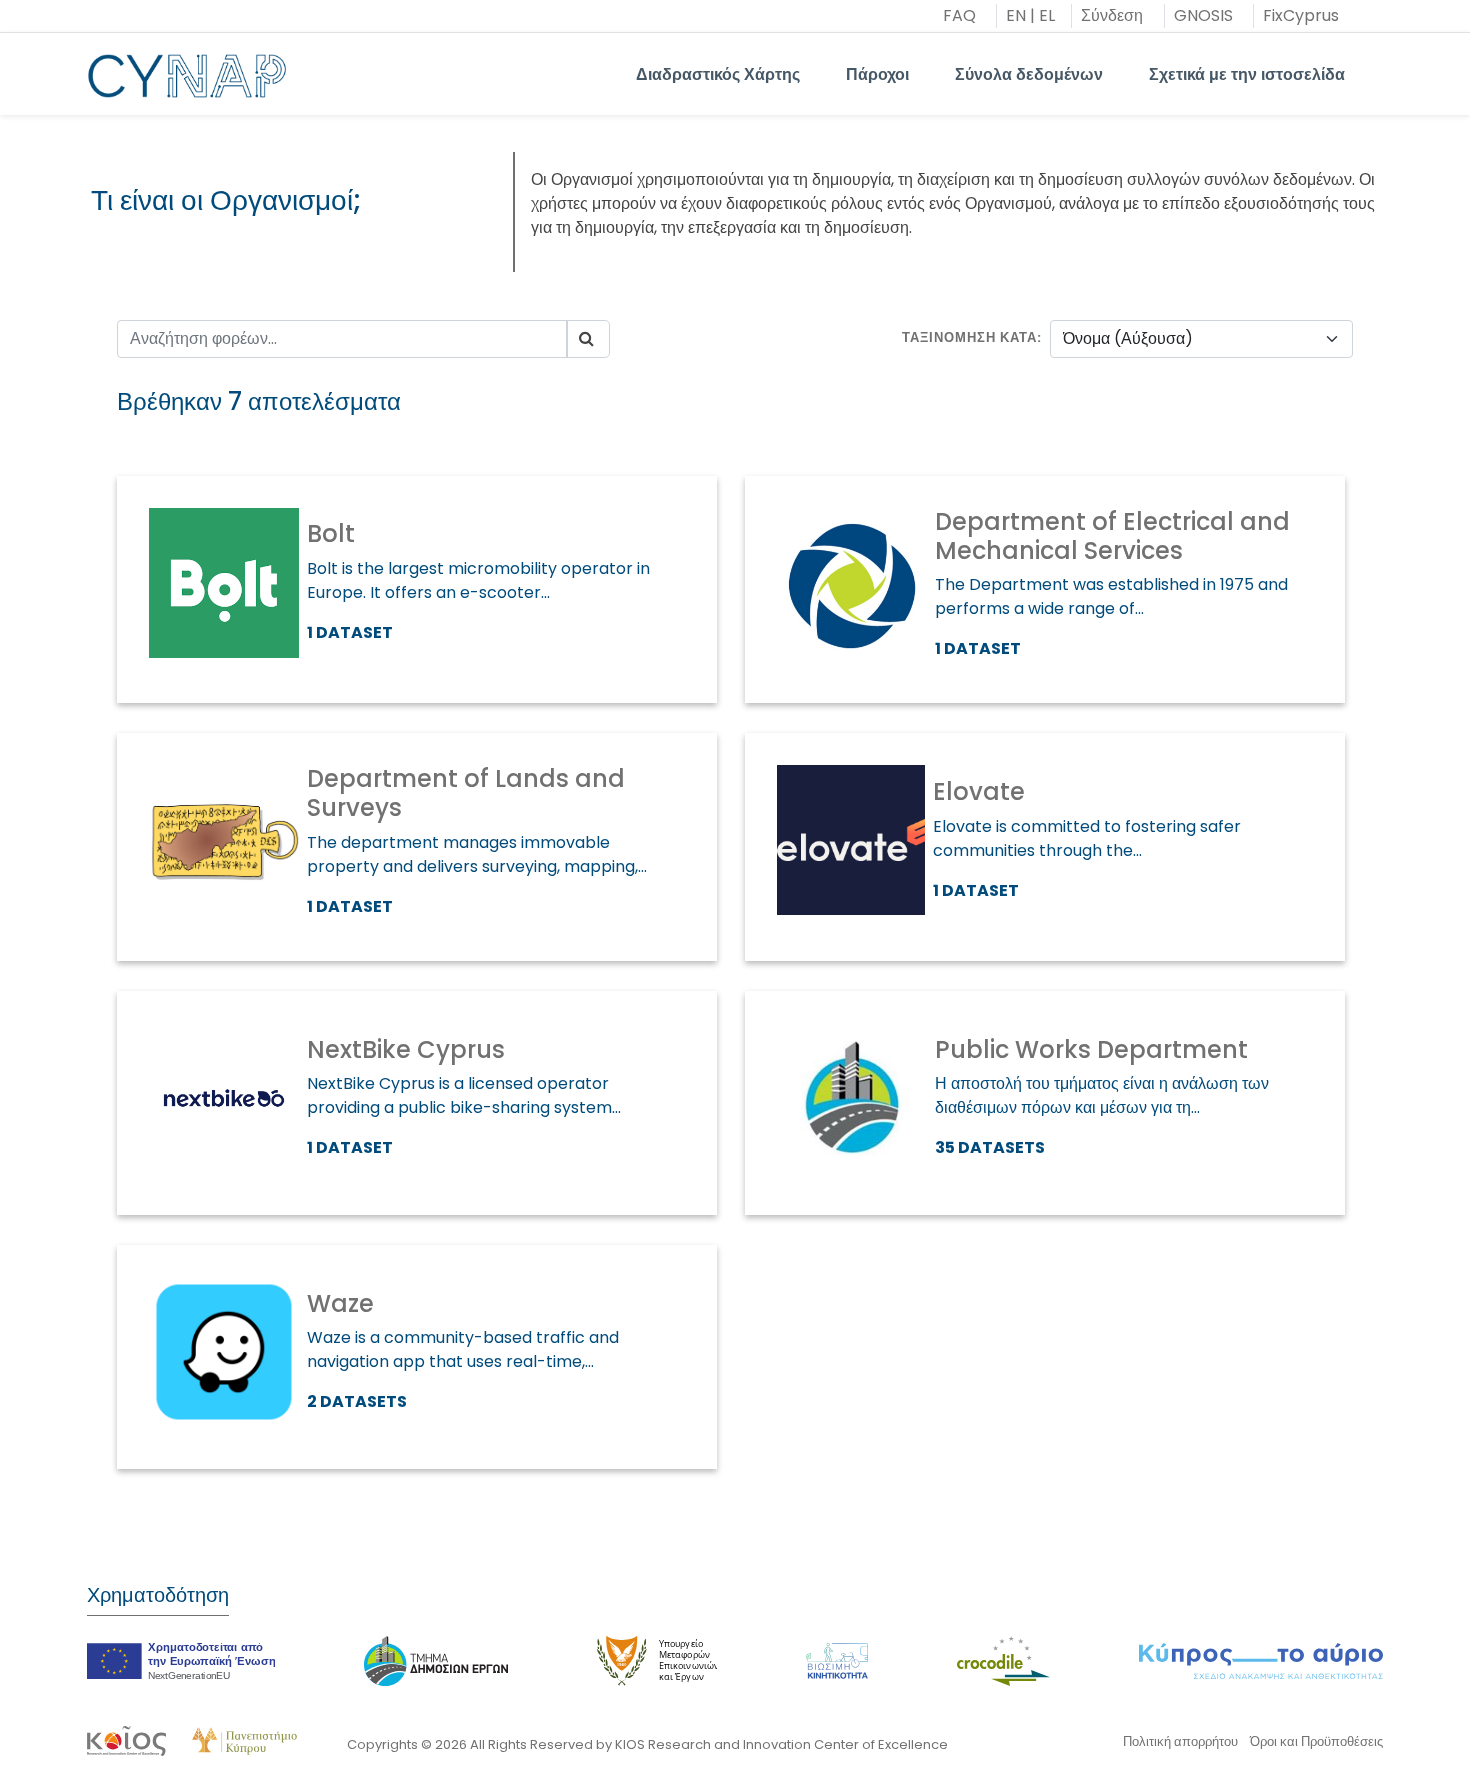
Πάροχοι (877, 74)
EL (1047, 15)
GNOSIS (1203, 15)
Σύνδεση (1112, 15)
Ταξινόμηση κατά (969, 337)
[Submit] (588, 339)
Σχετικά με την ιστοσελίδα (1247, 74)
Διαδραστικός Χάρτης (718, 74)
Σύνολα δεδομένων (1029, 74)
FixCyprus (1301, 15)
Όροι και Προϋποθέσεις (1316, 1741)
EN (1016, 15)
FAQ (959, 15)
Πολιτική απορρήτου (1180, 1741)
